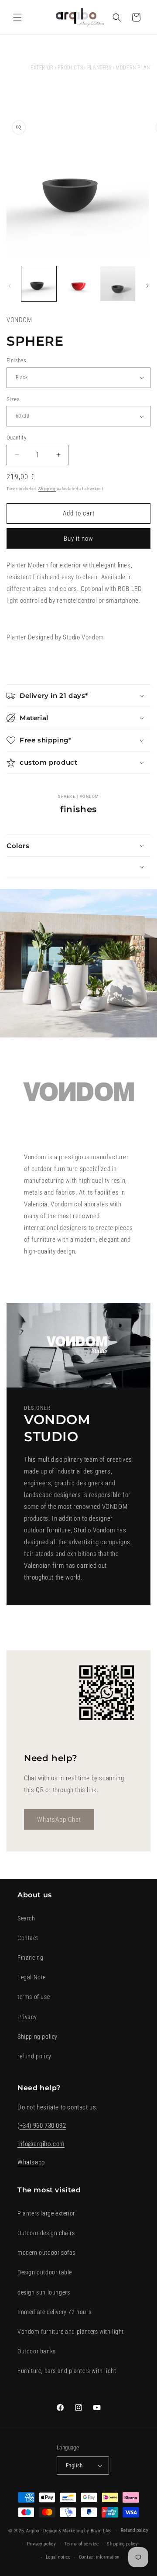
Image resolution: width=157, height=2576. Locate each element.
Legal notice (58, 2557)
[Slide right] (147, 286)
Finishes (16, 360)
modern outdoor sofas (46, 2253)
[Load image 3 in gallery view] (118, 284)
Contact (28, 1938)
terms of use (34, 1997)
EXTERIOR (42, 68)
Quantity (16, 438)
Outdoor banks (37, 2351)
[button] (17, 17)
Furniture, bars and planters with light (67, 2371)
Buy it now (78, 539)
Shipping (47, 489)
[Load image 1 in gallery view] (39, 284)
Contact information (99, 2557)
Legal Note (32, 1977)
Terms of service (81, 2544)
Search (26, 1918)
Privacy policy (42, 2544)
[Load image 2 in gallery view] (78, 284)
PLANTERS (99, 68)
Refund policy (135, 2530)
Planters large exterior (46, 2213)
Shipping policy (38, 2037)
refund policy (34, 2056)
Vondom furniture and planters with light (71, 2332)
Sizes (13, 399)
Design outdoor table (45, 2272)
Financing (30, 1958)
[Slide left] (10, 286)
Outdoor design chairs (46, 2233)
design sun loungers (44, 2292)
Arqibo (33, 2531)
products (70, 68)
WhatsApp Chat (59, 1819)
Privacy (27, 2017)
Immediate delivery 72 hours (54, 2312)
